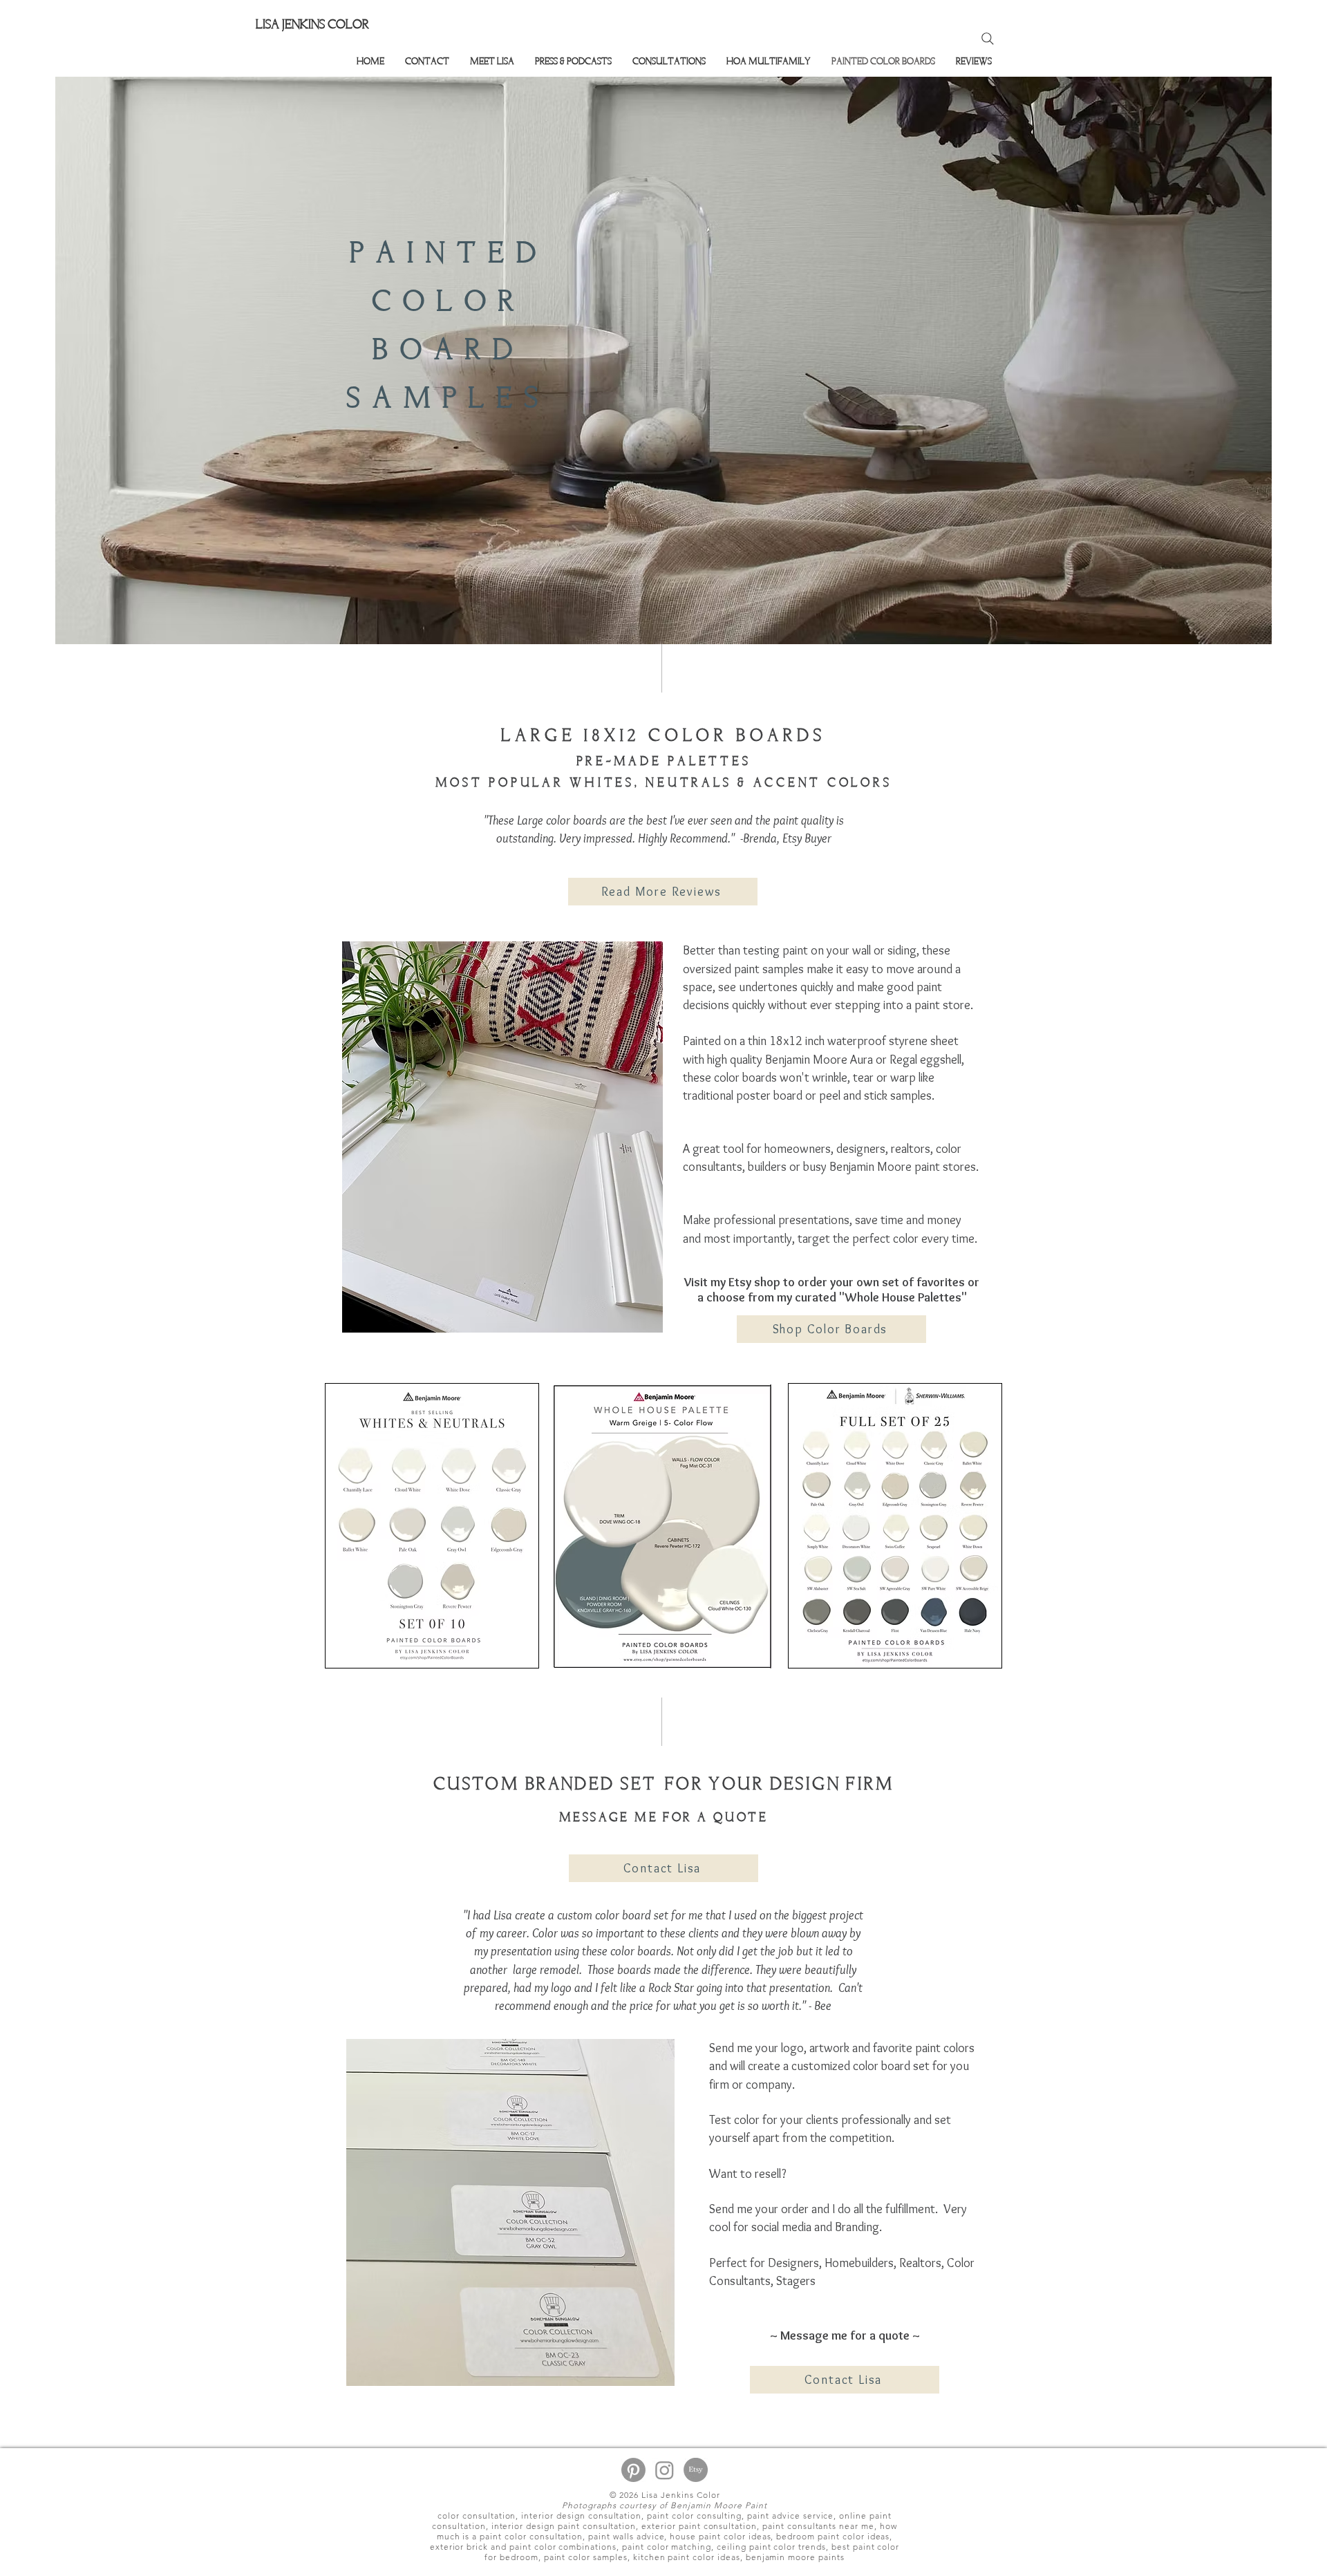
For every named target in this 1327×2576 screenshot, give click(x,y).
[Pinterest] (633, 2470)
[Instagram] (665, 2470)
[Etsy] (696, 2470)
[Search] (988, 39)
